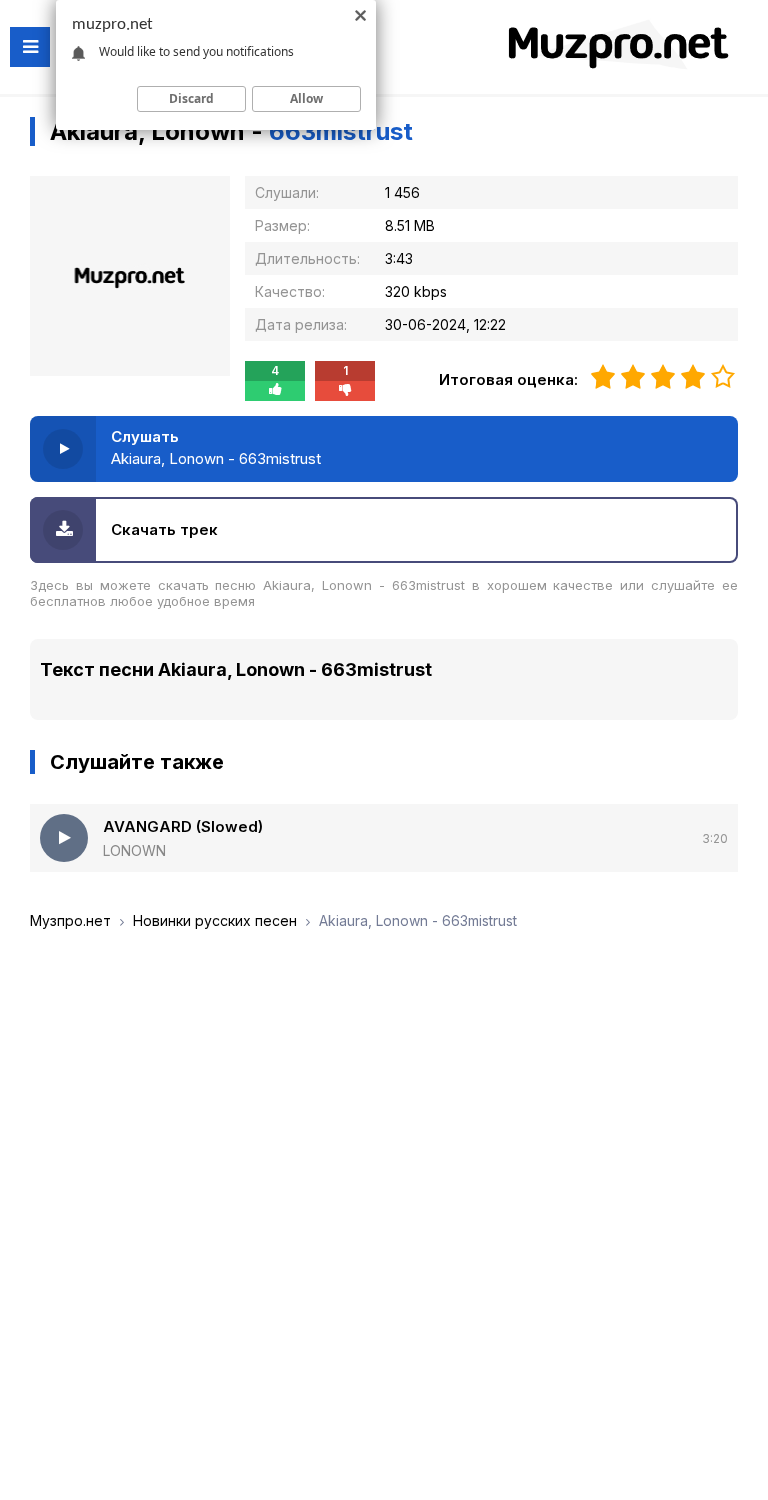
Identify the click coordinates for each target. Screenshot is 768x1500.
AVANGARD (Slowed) (183, 826)
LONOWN (134, 850)
